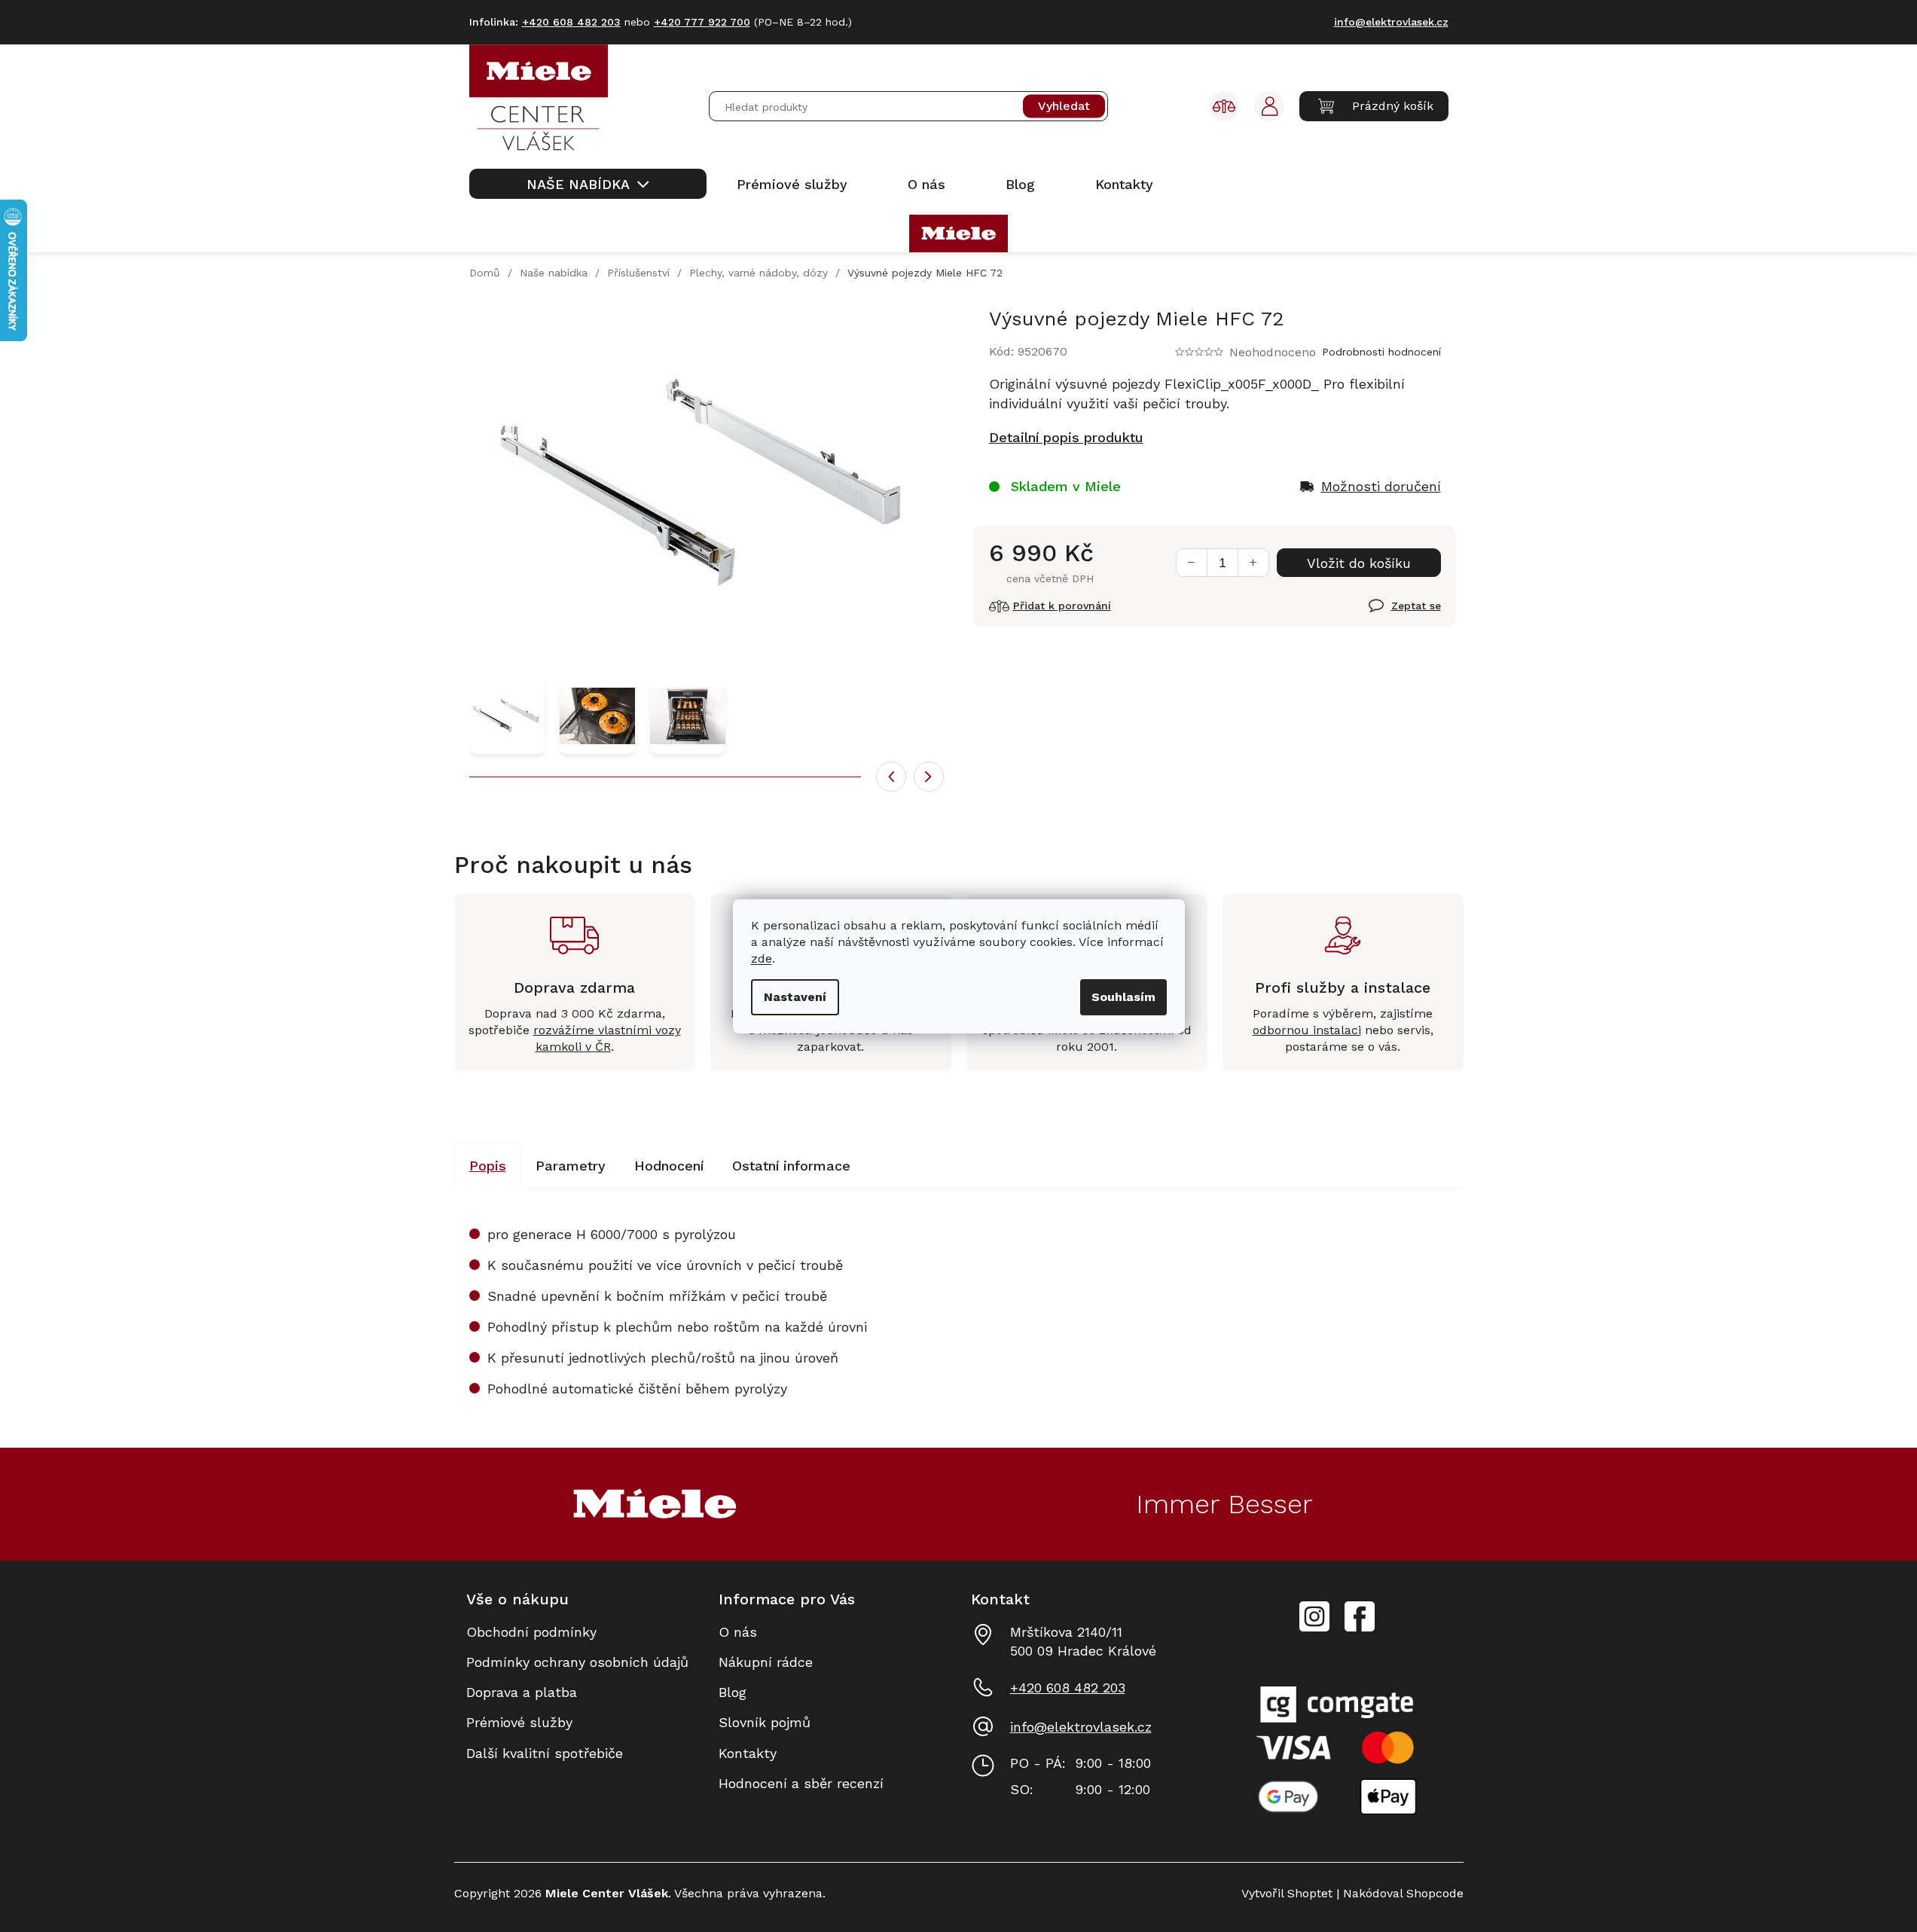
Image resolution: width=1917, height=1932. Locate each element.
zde (762, 958)
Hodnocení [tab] (669, 1166)
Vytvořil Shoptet (1287, 1893)
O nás (738, 1632)
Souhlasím (1123, 997)
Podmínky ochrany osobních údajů (577, 1662)
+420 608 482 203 (1068, 1688)
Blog (733, 1692)
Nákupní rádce (766, 1662)
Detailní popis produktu (1066, 437)
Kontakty (748, 1753)
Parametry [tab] (571, 1166)
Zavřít (1387, 614)
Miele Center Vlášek (1360, 1617)
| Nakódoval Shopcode (1398, 1893)
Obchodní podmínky (531, 1632)
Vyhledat (1064, 107)
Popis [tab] (488, 1166)
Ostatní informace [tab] (791, 1166)
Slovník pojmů (765, 1722)
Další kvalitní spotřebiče (545, 1753)
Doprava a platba (522, 1692)
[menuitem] (588, 184)
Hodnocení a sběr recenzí (801, 1783)
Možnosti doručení (1381, 486)
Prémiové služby (519, 1722)
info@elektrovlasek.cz (1081, 1727)
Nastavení (795, 997)
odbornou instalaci (1307, 1030)
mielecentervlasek (1314, 1608)
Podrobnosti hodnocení (1381, 352)
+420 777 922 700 (702, 22)
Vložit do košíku (1359, 563)
